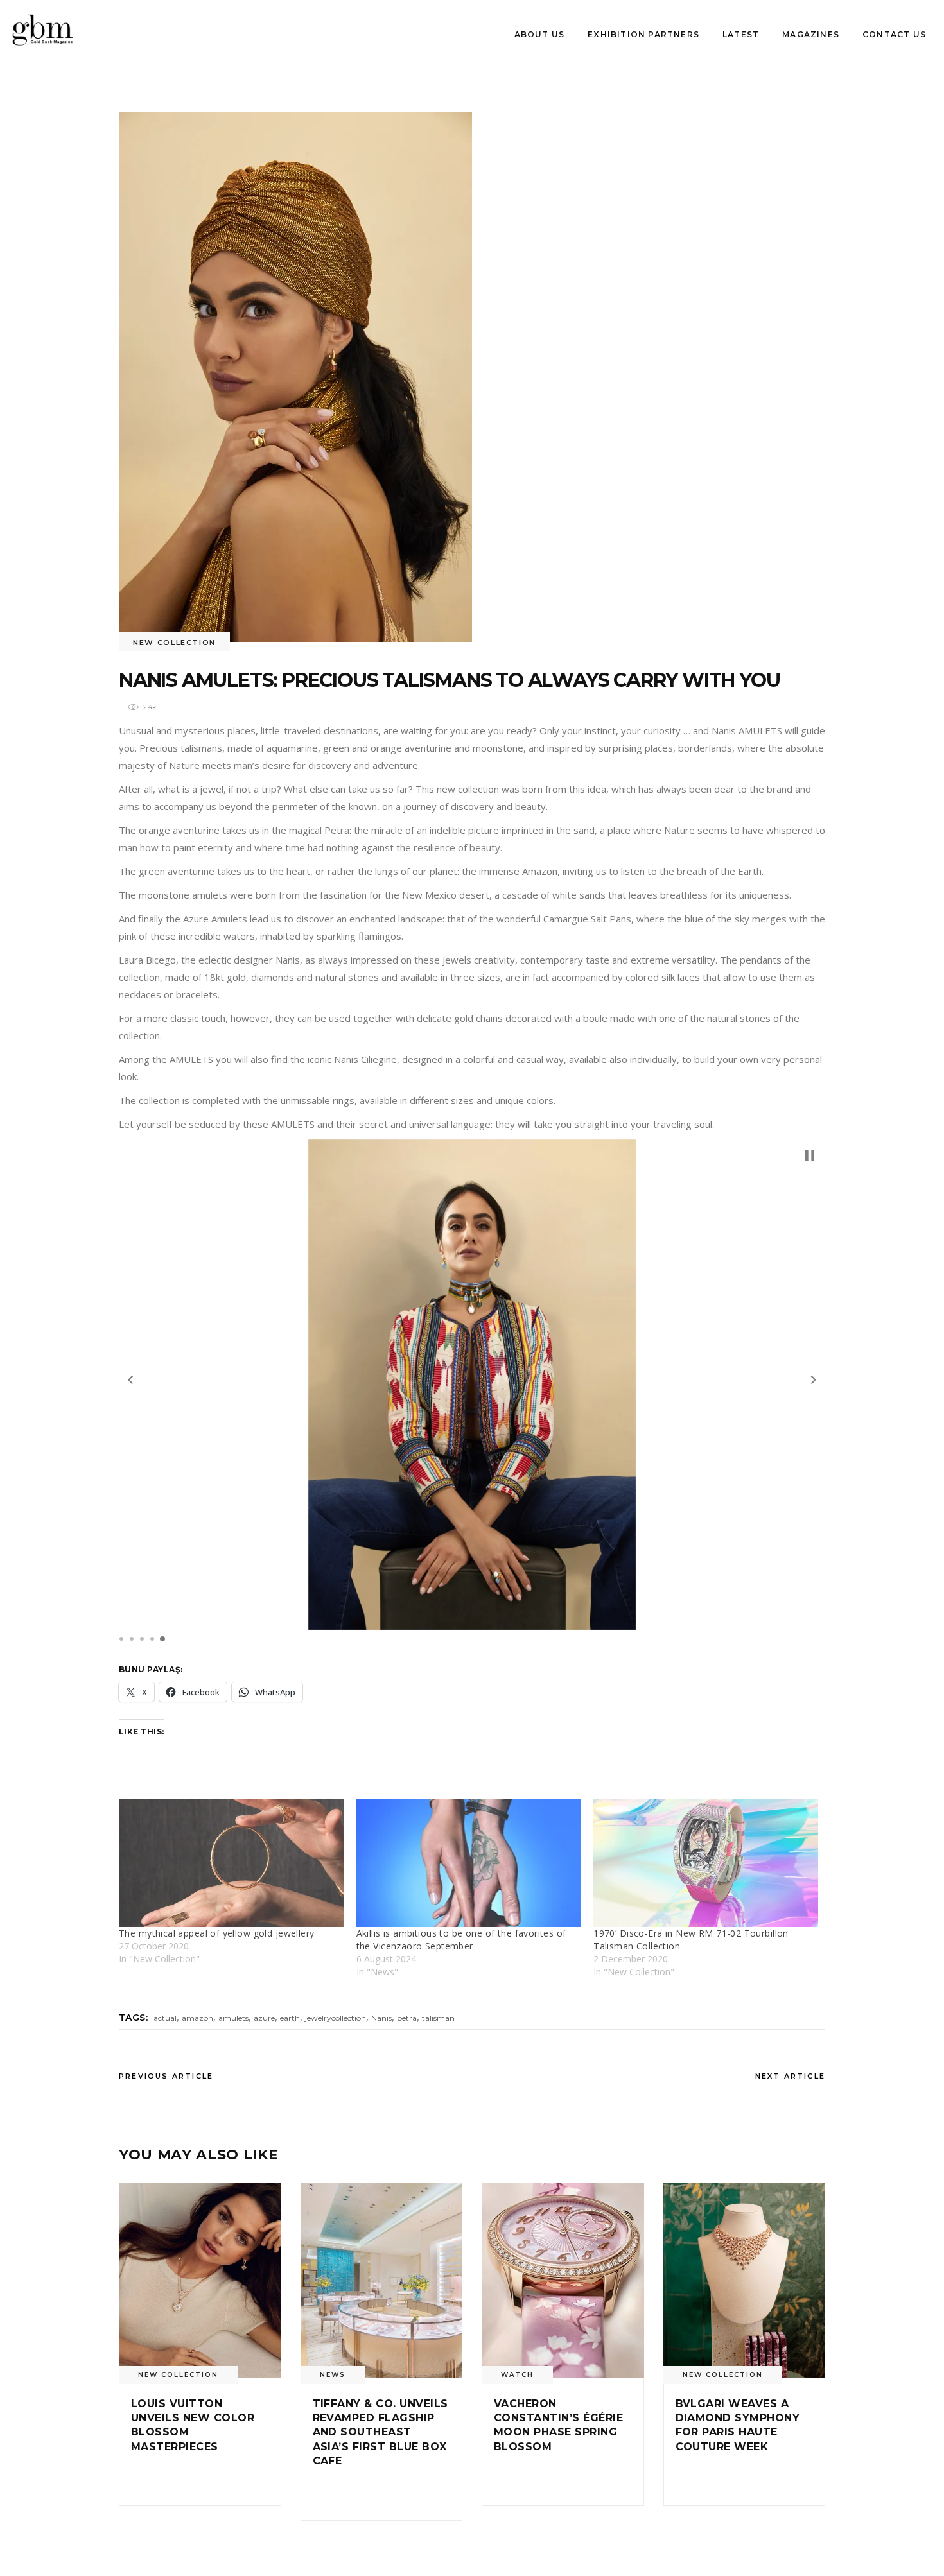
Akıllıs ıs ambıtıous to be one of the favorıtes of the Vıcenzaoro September (461, 1940)
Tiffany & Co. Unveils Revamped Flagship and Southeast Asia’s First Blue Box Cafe (380, 2433)
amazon (197, 2018)
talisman (438, 2018)
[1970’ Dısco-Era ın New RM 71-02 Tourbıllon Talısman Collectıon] (706, 1863)
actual (165, 2018)
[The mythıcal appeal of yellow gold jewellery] (231, 1863)
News (333, 2375)
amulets (233, 2018)
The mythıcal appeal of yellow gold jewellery (216, 1933)
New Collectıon (174, 643)
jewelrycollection (336, 2018)
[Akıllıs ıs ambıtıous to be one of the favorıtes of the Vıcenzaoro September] (469, 1863)
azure (264, 2018)
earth (290, 2018)
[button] (130, 1380)
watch (517, 2375)
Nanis (381, 2018)
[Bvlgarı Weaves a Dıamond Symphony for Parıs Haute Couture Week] (745, 2280)
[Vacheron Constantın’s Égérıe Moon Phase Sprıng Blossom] (563, 2280)
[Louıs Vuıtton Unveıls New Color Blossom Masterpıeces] (200, 2280)
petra (407, 2018)
